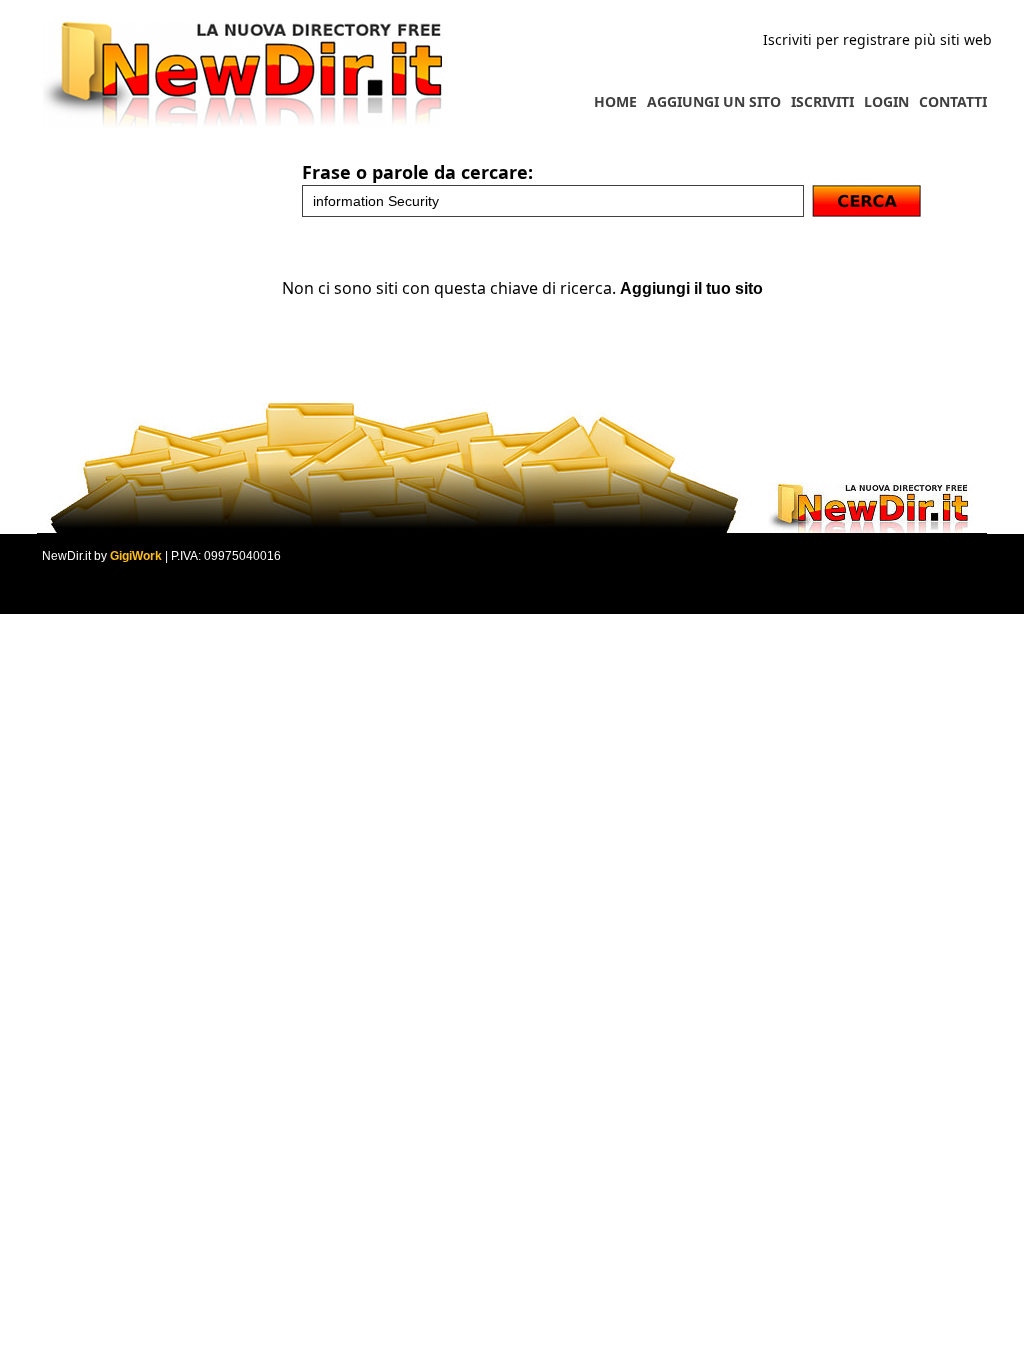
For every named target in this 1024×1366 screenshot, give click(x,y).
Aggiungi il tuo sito (691, 288)
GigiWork (136, 556)
